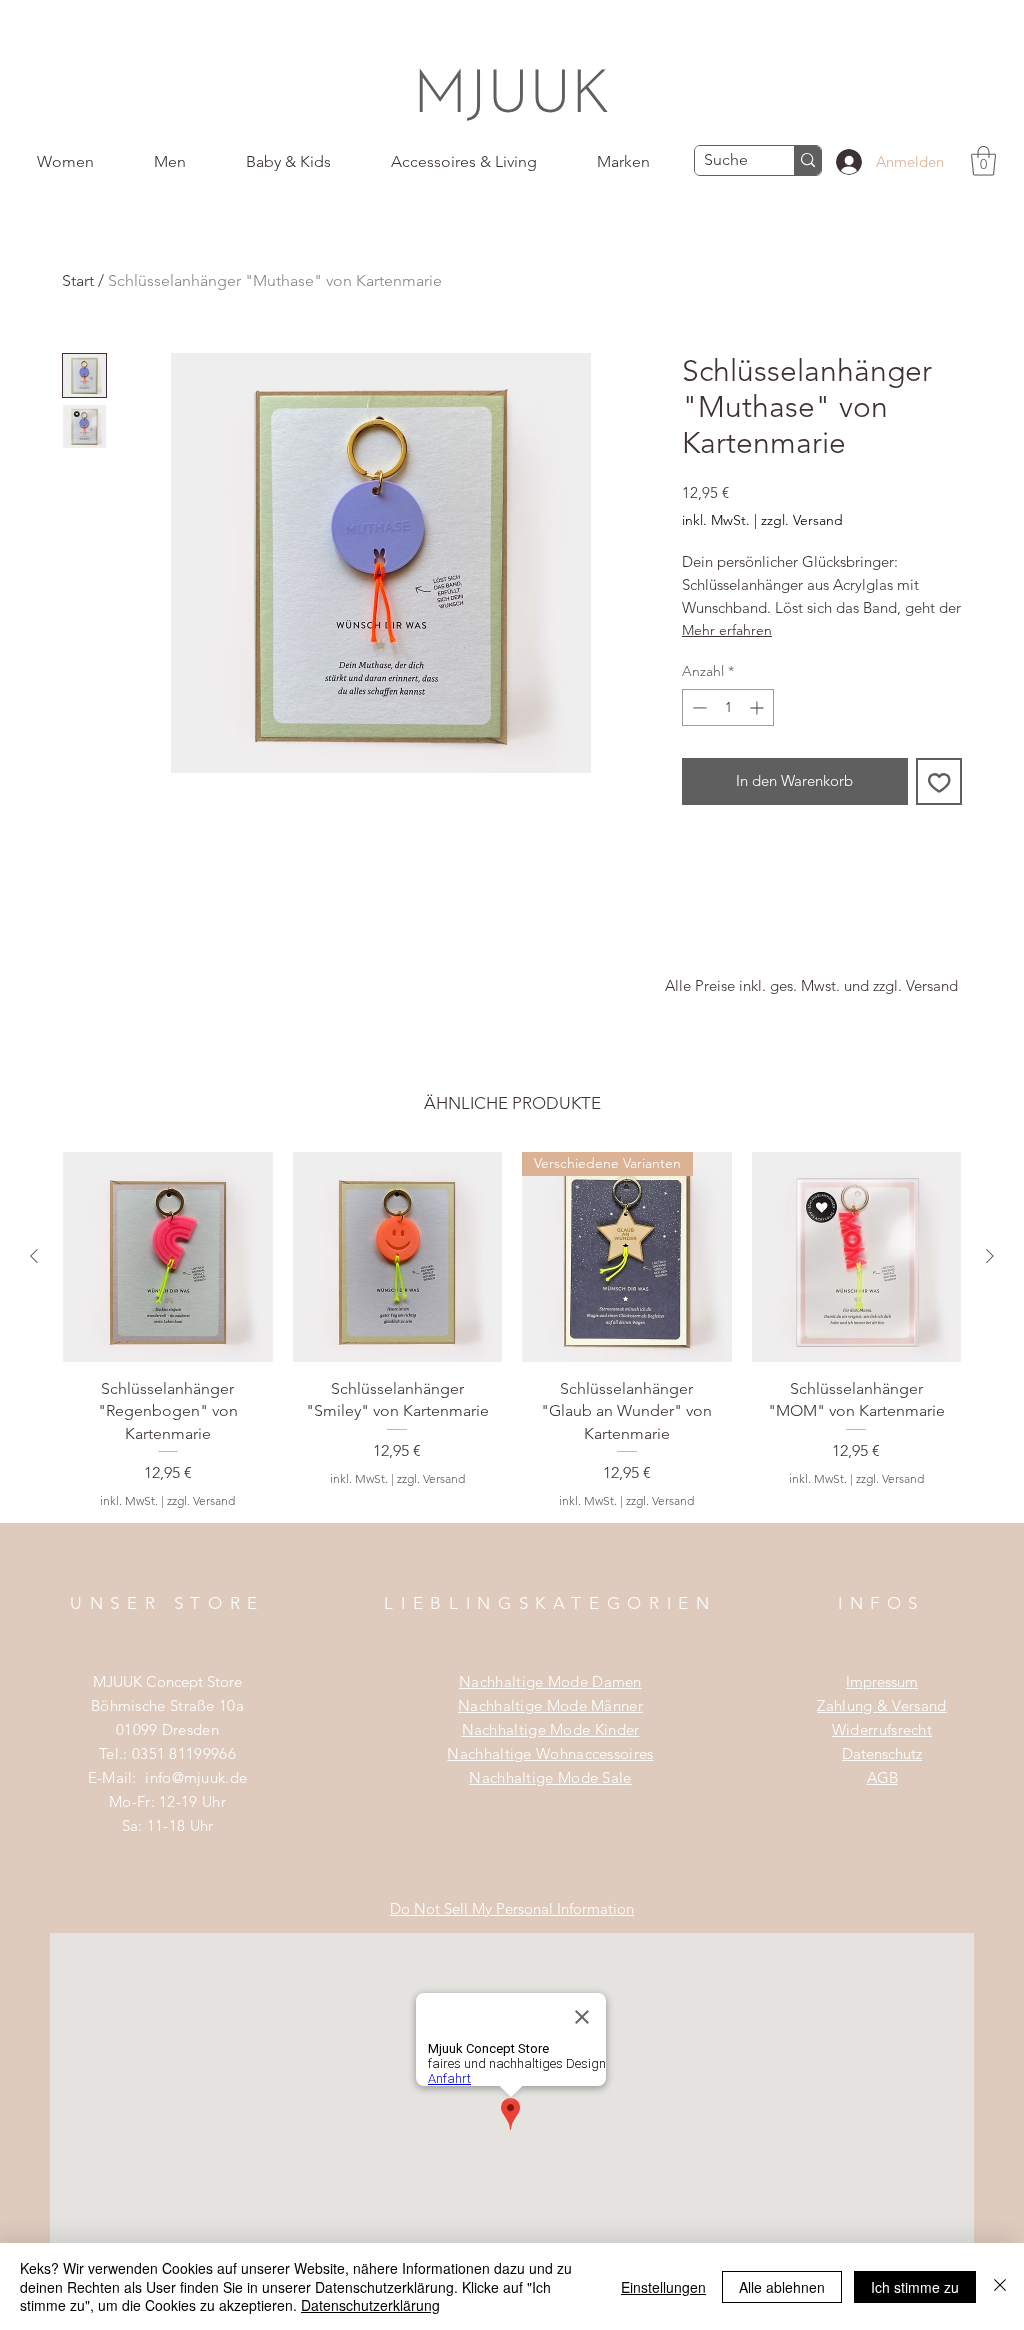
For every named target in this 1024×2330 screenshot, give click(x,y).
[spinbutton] (728, 707)
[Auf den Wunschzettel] (939, 781)
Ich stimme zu (915, 2287)
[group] (512, 1336)
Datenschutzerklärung (370, 2305)
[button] (983, 161)
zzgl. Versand (802, 520)
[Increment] (758, 707)
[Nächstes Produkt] (990, 1256)
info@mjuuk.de (196, 1777)
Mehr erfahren (727, 630)
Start (78, 280)
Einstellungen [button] (663, 2287)
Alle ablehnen (782, 2287)
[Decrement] (697, 707)
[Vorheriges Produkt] (34, 1256)
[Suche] (807, 160)
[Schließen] (1000, 2286)
